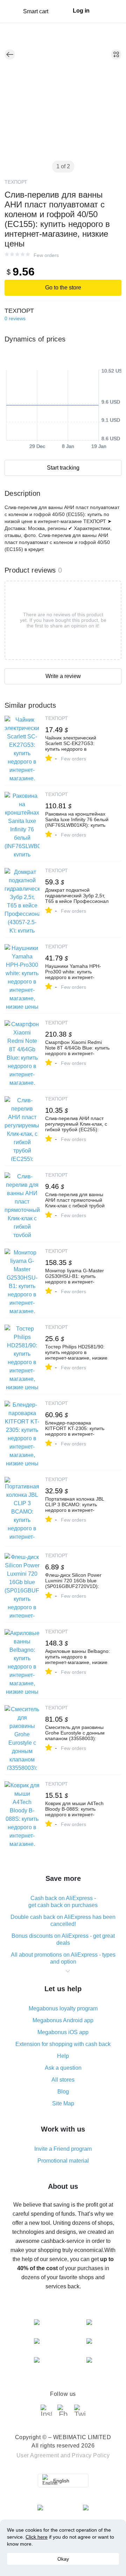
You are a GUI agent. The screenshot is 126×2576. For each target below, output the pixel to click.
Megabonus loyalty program (63, 2008)
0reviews (15, 318)
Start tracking (63, 468)
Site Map (63, 2103)
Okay (63, 2559)
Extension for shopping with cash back (63, 2044)
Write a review (63, 676)
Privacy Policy (91, 2455)
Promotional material (63, 2161)
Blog (63, 2092)
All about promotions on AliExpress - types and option (63, 1958)
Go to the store (63, 288)
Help (63, 2056)
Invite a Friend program (63, 2149)
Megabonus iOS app (63, 2032)
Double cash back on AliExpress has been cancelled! (63, 1920)
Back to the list (10, 54)
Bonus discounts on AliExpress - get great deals (63, 1939)
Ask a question (63, 2068)
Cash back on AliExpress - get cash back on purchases (63, 1902)
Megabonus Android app (63, 2020)
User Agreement (38, 2455)
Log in (81, 11)
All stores (63, 2080)
